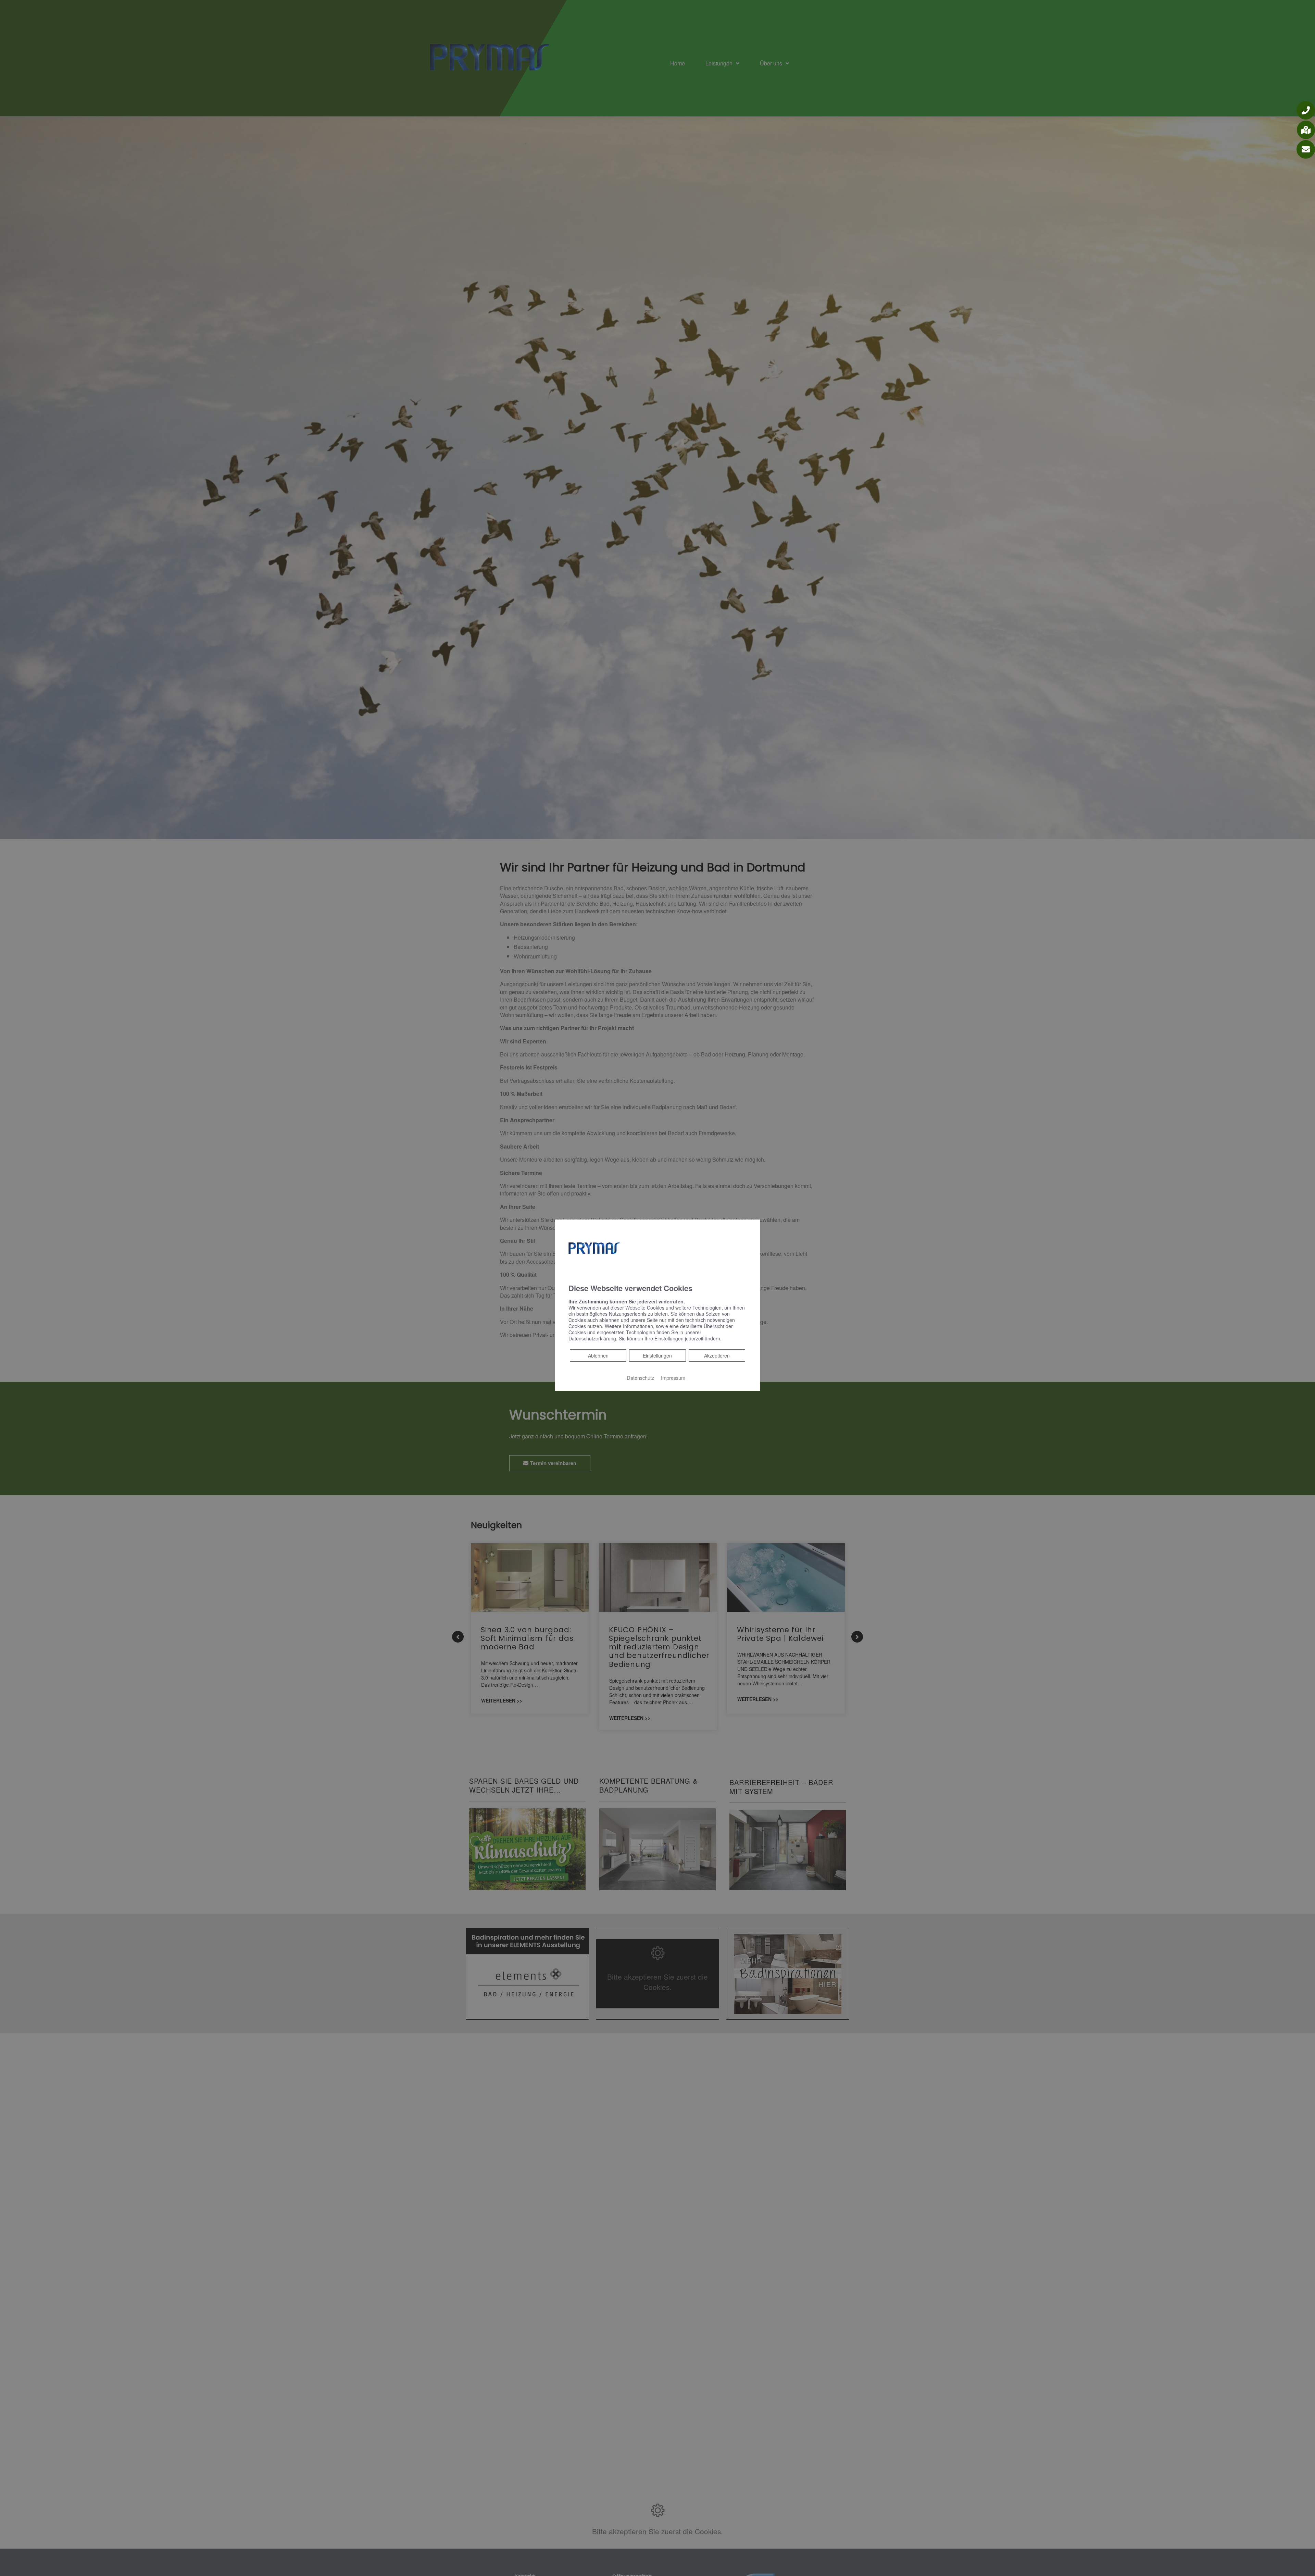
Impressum (673, 1378)
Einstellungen (657, 1355)
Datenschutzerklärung (592, 1338)
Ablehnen (598, 1355)
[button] (1306, 110)
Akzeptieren (717, 1355)
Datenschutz (640, 1378)
